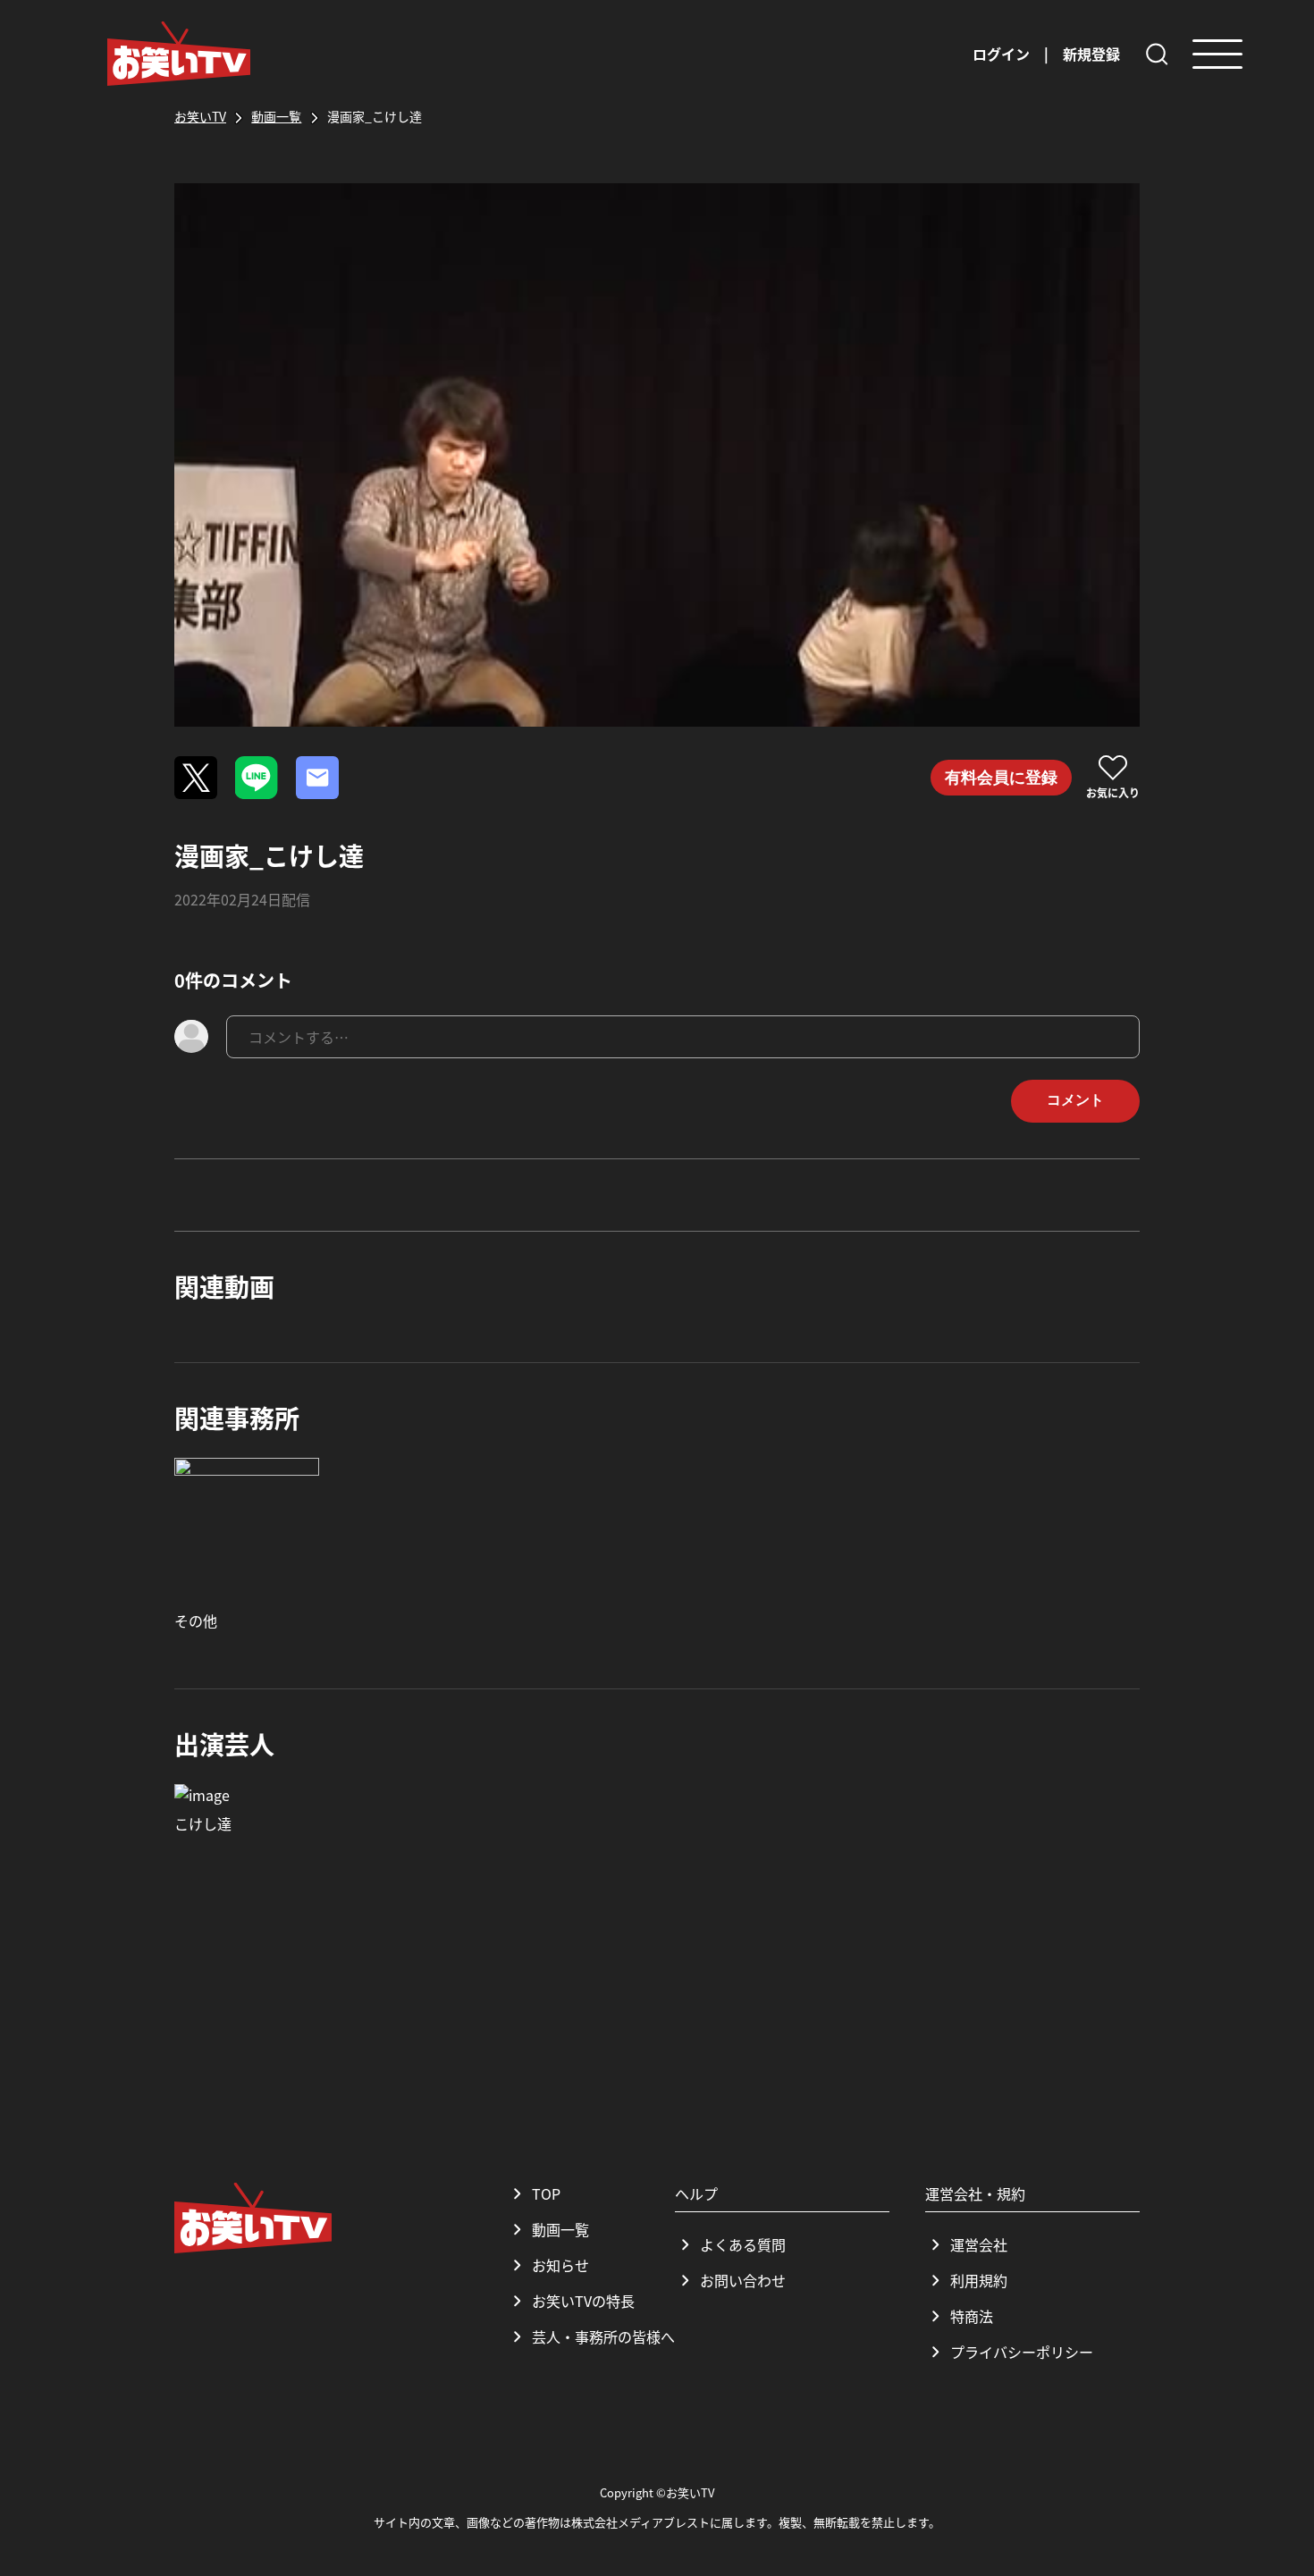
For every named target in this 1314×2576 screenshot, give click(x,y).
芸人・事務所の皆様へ (603, 2336)
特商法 (972, 2316)
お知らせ (560, 2265)
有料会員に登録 (1001, 778)
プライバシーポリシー (1022, 2352)
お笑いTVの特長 (583, 2301)
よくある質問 (743, 2244)
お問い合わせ (743, 2280)
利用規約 (979, 2280)
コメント (1075, 1100)
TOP (546, 2193)
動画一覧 (560, 2229)
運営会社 (979, 2244)
